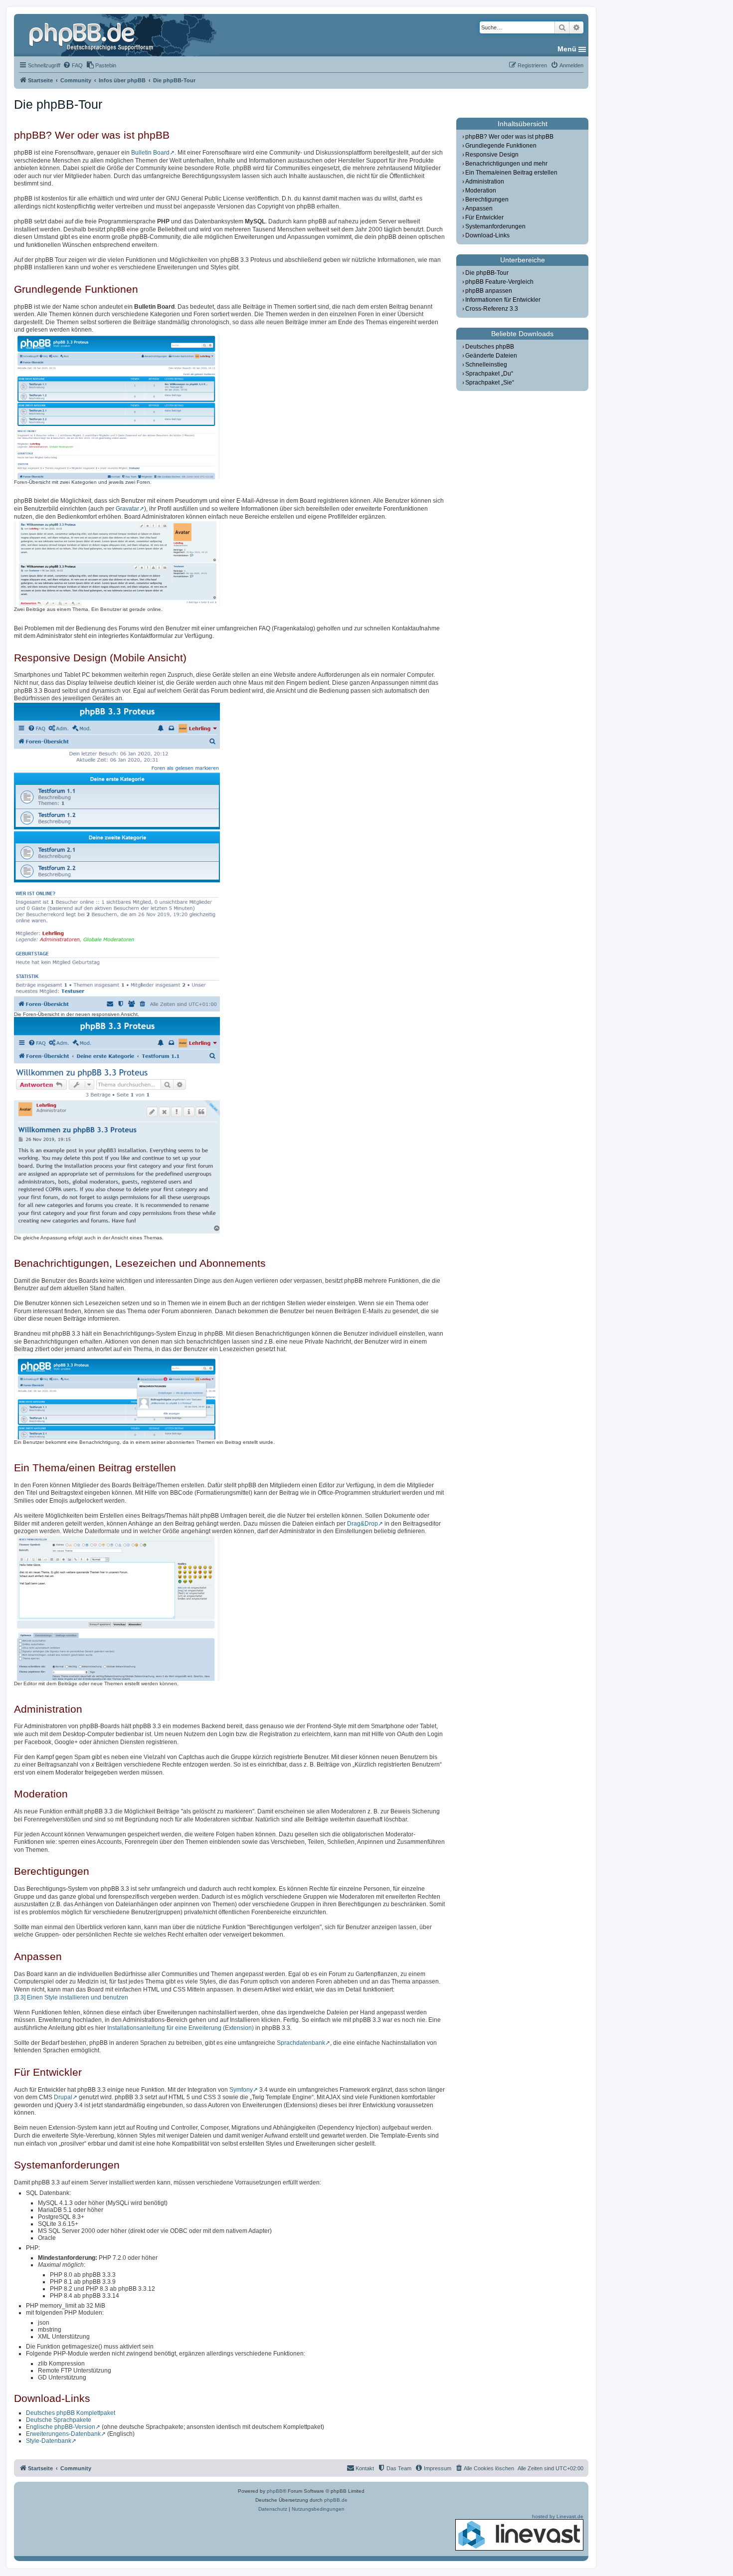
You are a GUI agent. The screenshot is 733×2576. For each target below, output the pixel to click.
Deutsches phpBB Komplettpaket (71, 2413)
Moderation (481, 191)
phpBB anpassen (489, 291)
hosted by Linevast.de (558, 2516)
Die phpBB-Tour (487, 273)
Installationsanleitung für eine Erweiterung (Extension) (181, 2028)
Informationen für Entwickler (503, 300)
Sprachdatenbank (301, 2043)
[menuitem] (73, 65)
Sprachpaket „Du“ (489, 374)
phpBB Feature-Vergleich (499, 282)
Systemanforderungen (495, 226)
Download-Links (487, 235)
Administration (485, 182)
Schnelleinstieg (486, 365)
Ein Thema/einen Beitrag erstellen (511, 173)
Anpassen (479, 208)
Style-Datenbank (49, 2441)
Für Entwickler (484, 217)
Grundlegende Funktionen (501, 146)
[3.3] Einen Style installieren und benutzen (71, 1997)
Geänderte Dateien (491, 356)
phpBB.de (336, 2500)
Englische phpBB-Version (61, 2427)
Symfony (241, 2090)
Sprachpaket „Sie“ (490, 383)
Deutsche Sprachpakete (59, 2420)
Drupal (63, 2097)
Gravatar (127, 509)
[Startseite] (92, 35)
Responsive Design (492, 155)
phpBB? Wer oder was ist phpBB (509, 137)
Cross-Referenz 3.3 (492, 309)
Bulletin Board (150, 153)
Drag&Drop (363, 1524)
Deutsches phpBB (490, 347)
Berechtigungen (487, 199)
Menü (567, 49)
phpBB (275, 2491)
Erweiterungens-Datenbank (63, 2434)
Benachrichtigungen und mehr (506, 164)
